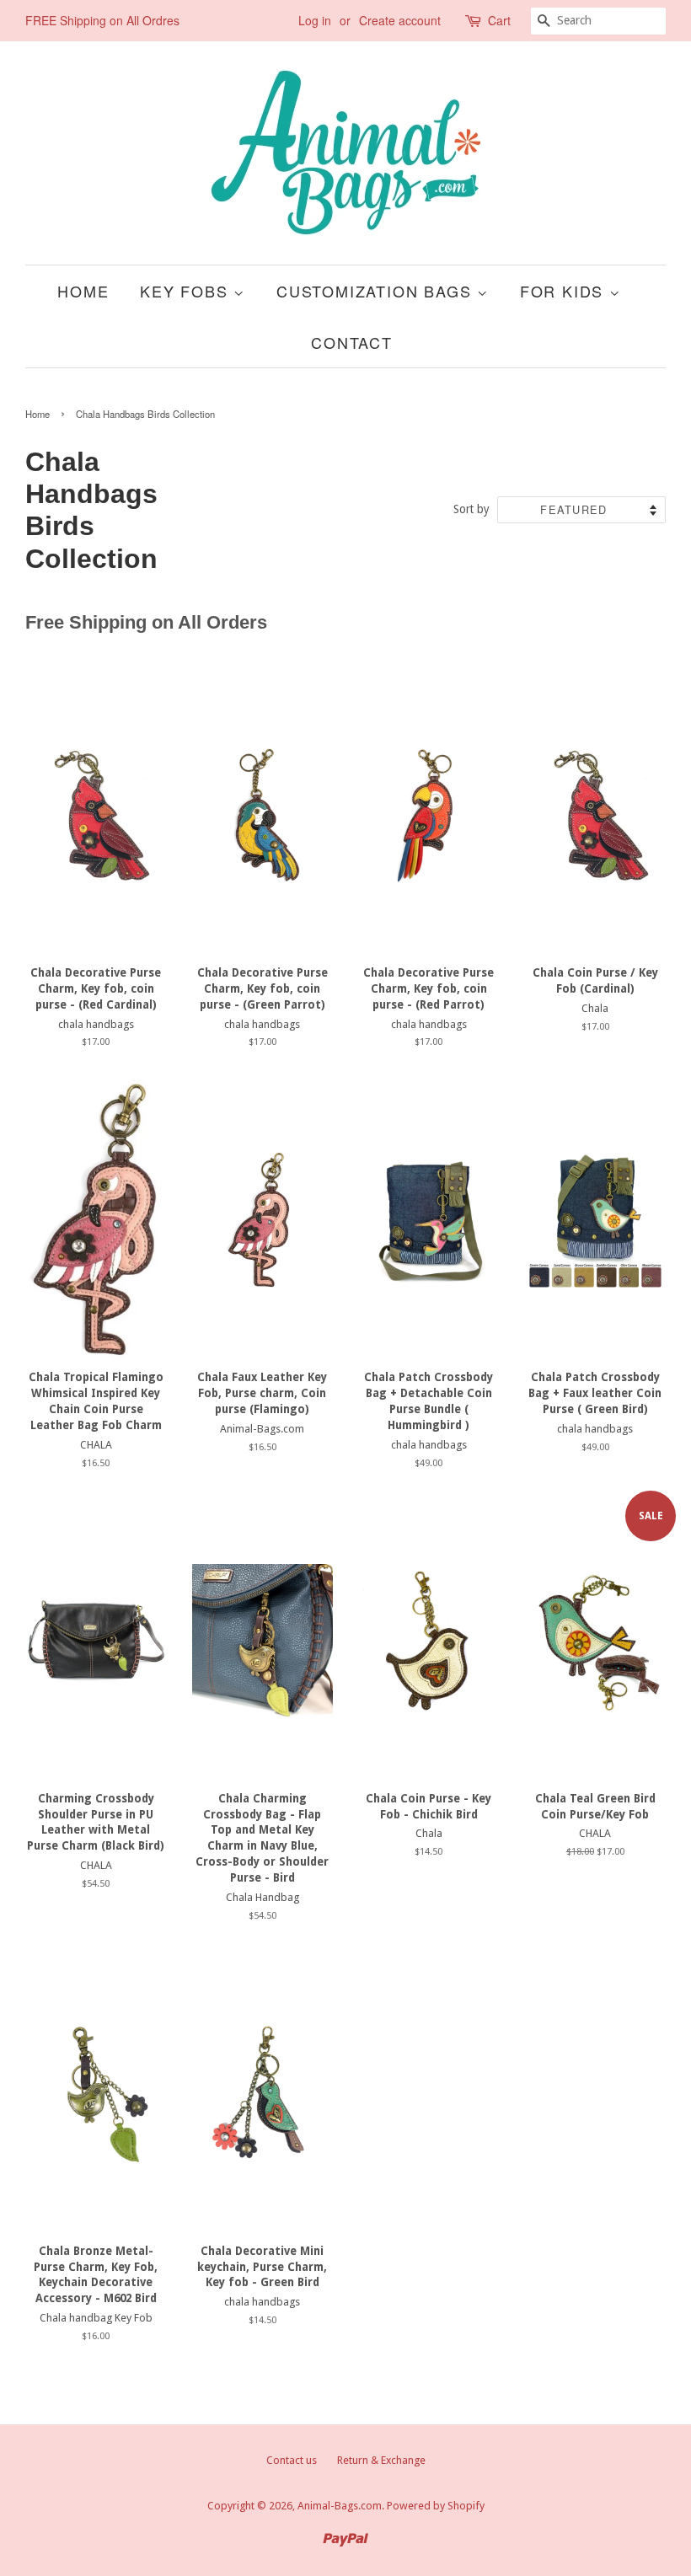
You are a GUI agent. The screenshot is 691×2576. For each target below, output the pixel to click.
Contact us (292, 2460)
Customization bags (377, 291)
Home (83, 291)
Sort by (471, 509)
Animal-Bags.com (340, 2506)
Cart (499, 20)
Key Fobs (187, 291)
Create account (400, 20)
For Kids (565, 291)
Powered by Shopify (436, 2506)
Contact (352, 342)
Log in (315, 20)
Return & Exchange (381, 2460)
